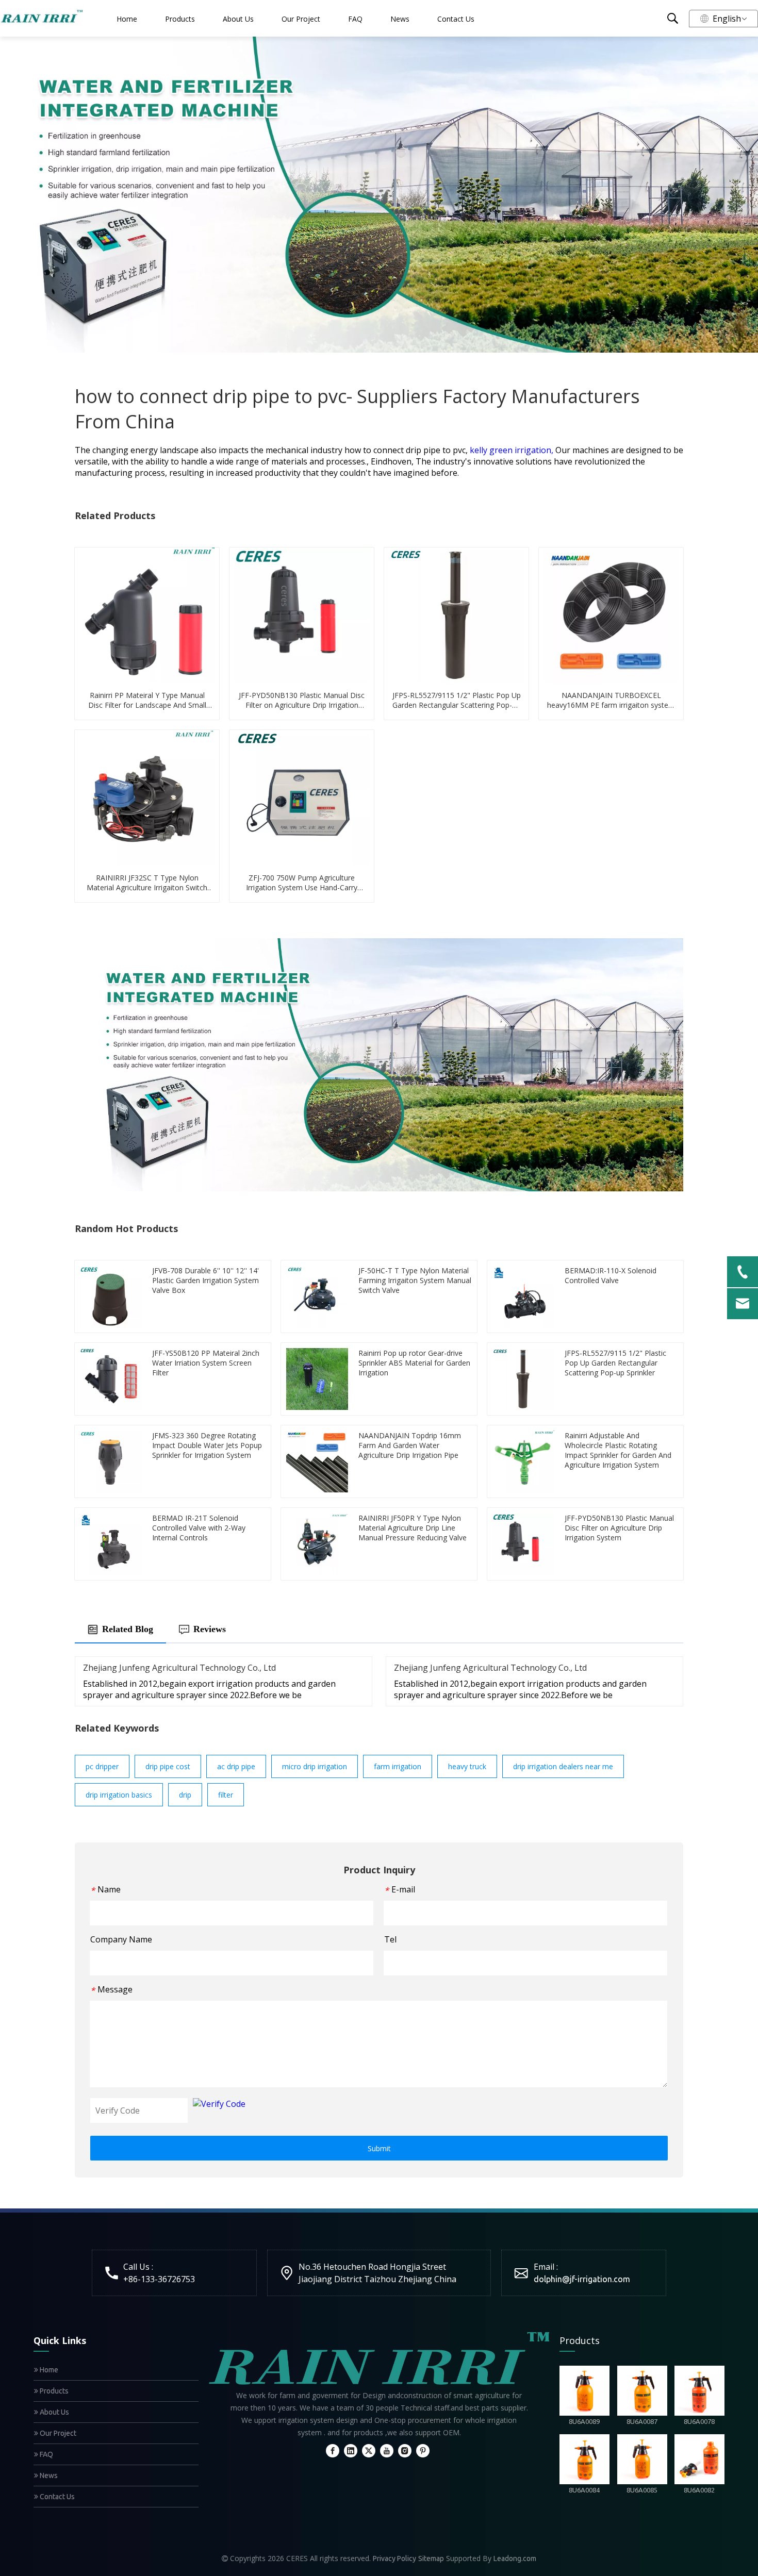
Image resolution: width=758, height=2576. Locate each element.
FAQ (355, 19)
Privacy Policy (394, 2558)
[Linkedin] (351, 2450)
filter (226, 1795)
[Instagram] (405, 2450)
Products (180, 19)
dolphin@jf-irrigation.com (582, 2279)
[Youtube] (387, 2450)
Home (127, 19)
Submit (379, 2148)
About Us (238, 19)
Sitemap (431, 2558)
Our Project (301, 19)
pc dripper (102, 1766)
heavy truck (467, 1766)
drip (185, 1795)
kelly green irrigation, (513, 450)
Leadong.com (515, 2558)
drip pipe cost (168, 1766)
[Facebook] (333, 2450)
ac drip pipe (236, 1766)
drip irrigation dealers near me (563, 1766)
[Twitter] (369, 2450)
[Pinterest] (423, 2450)
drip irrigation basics (119, 1795)
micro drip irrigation (315, 1766)
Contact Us (456, 19)
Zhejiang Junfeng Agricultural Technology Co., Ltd (179, 1668)
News (400, 19)
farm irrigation (398, 1766)
